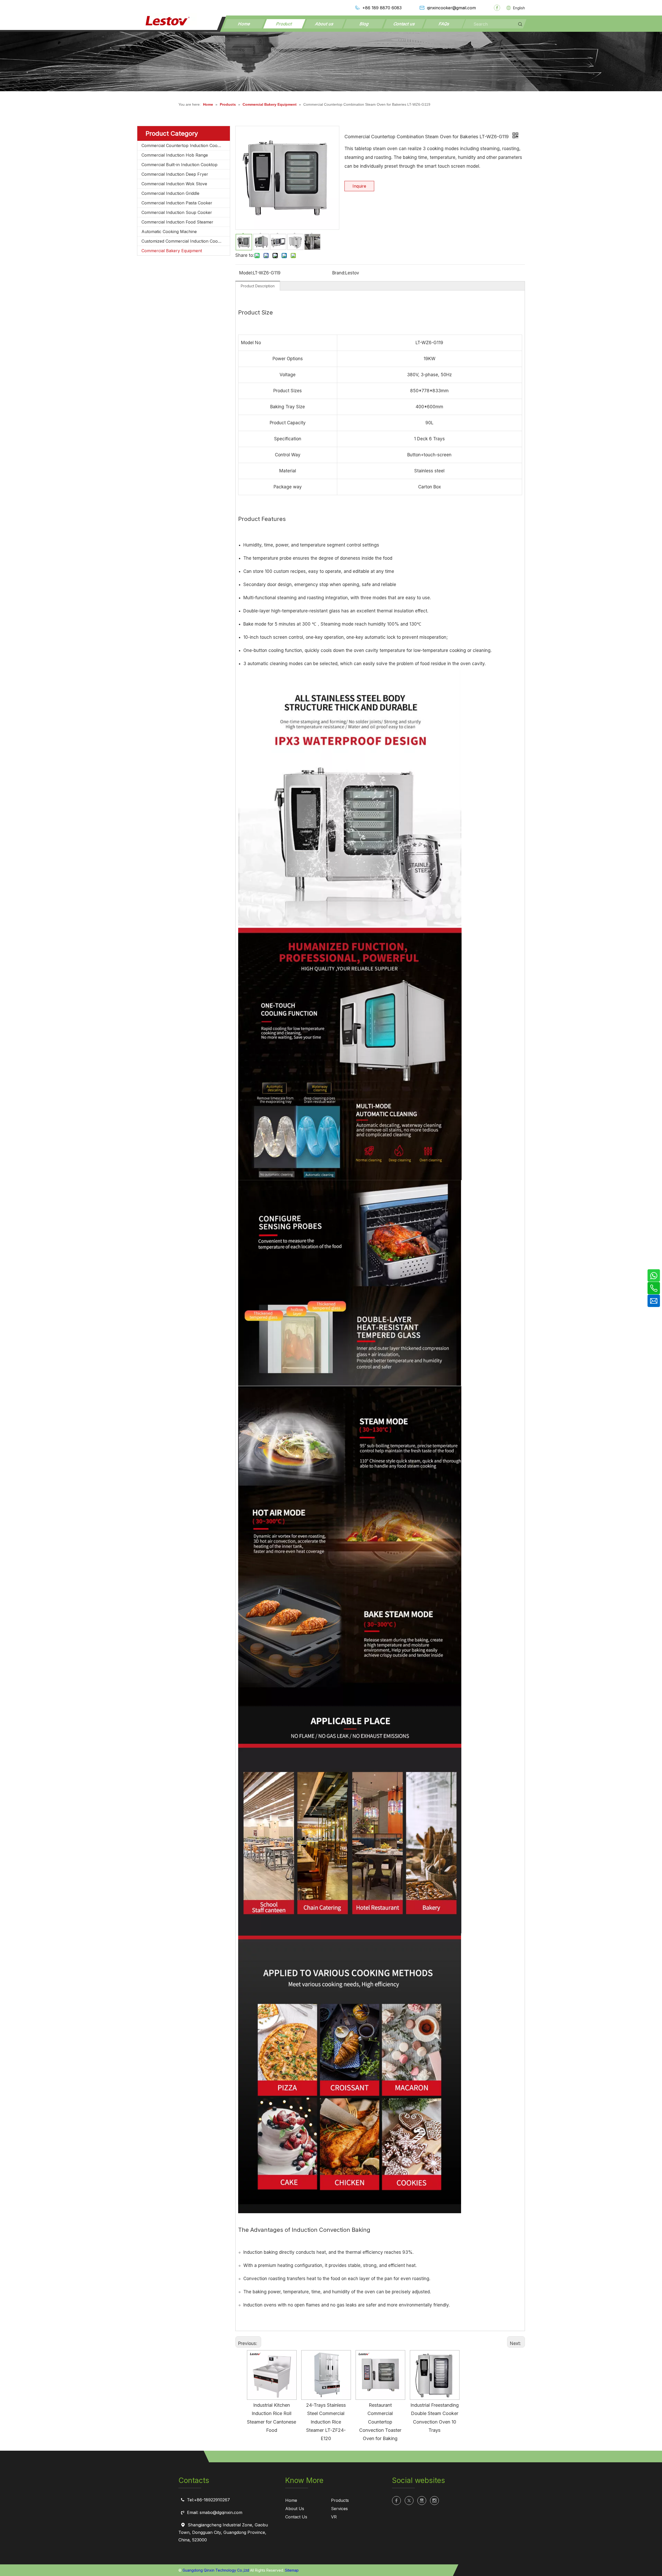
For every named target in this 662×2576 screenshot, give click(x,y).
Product (284, 24)
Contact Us (296, 2517)
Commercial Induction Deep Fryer (175, 174)
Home (244, 24)
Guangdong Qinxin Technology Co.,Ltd (216, 2570)
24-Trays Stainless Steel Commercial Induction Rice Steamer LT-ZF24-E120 (326, 2422)
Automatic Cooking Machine (169, 232)
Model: (246, 273)
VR (334, 2517)
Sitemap (292, 2570)
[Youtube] (422, 2501)
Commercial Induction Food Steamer (177, 222)
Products (340, 2500)
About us (324, 24)
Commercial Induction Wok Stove (174, 184)
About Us (295, 2509)
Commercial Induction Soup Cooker (177, 212)
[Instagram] (434, 2501)
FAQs (444, 24)
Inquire (359, 186)
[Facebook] (497, 8)
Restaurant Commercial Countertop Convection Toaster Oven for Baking (380, 2422)
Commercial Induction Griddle (170, 193)
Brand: (339, 273)
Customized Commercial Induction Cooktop (184, 241)
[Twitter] (409, 2501)
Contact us (404, 24)
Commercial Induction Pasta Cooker (177, 203)
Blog (364, 24)
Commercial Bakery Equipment (172, 251)
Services (339, 2509)
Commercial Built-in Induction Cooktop (179, 165)
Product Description (258, 286)
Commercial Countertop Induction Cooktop (184, 145)
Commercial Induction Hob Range (175, 155)
